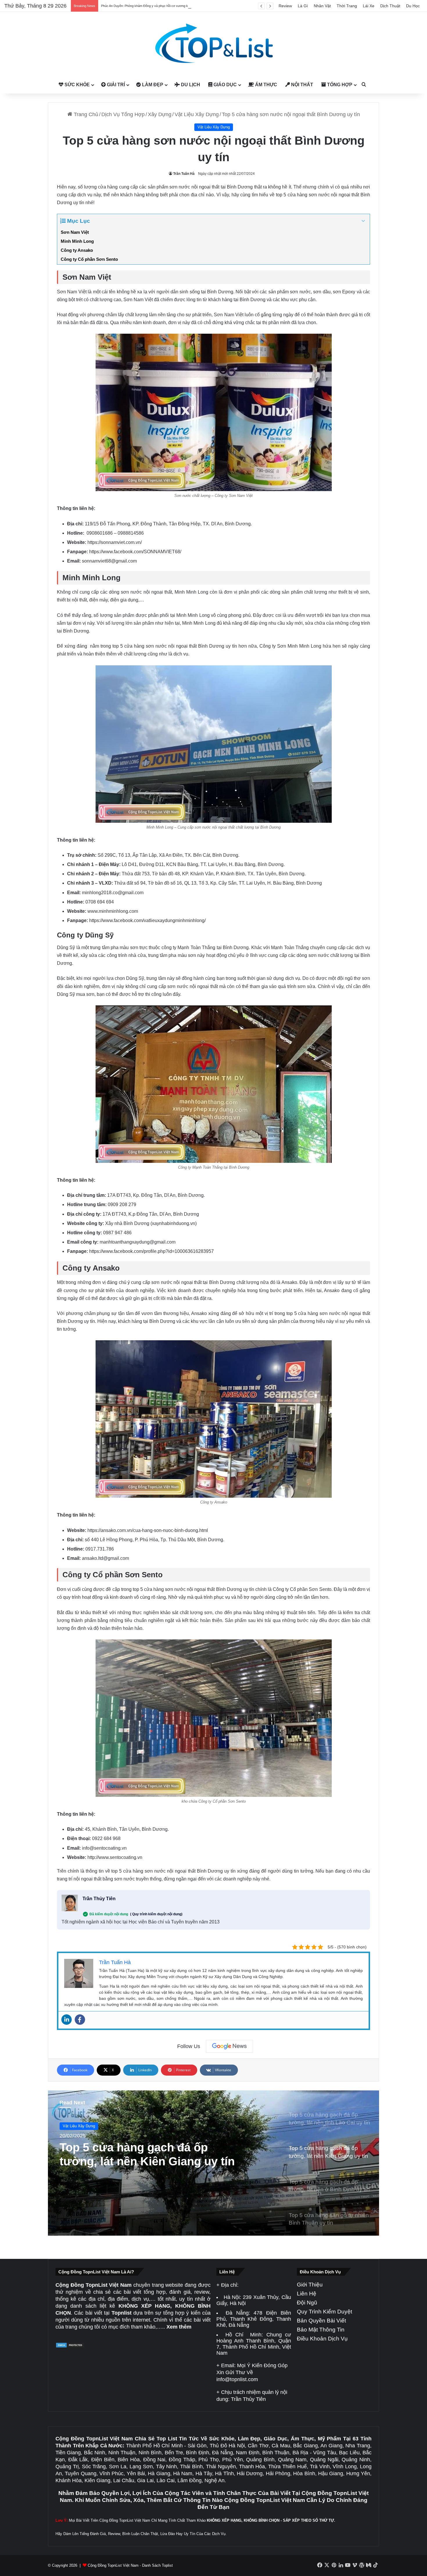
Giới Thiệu (310, 2285)
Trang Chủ (85, 114)
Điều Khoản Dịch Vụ (322, 2339)
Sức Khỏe (77, 85)
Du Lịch (190, 85)
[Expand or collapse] (363, 221)
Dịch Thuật (390, 6)
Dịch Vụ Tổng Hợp (123, 114)
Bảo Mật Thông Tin (321, 2330)
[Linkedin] (67, 2020)
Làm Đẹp (152, 85)
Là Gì (303, 6)
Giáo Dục (225, 85)
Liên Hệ (307, 2294)
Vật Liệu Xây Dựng (197, 114)
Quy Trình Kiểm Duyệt (324, 2312)
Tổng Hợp (339, 85)
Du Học (413, 6)
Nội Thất (302, 85)
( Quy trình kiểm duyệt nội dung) (156, 1914)
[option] (214, 2163)
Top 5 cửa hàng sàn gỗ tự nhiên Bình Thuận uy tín (146, 2166)
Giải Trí (115, 85)
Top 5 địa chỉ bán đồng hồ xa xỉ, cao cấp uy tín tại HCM (140, 6)
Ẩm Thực (265, 85)
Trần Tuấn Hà (184, 174)
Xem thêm (179, 2327)
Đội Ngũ (307, 2303)
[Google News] (229, 2046)
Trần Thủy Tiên (99, 1899)
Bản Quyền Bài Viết (321, 2321)
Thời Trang (347, 6)
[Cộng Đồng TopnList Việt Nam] (214, 44)
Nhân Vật (322, 6)
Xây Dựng (160, 114)
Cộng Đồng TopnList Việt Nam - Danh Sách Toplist (130, 2565)
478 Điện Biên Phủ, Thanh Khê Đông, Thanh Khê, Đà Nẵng (254, 2319)
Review (285, 6)
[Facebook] (80, 2020)
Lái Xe (369, 6)
